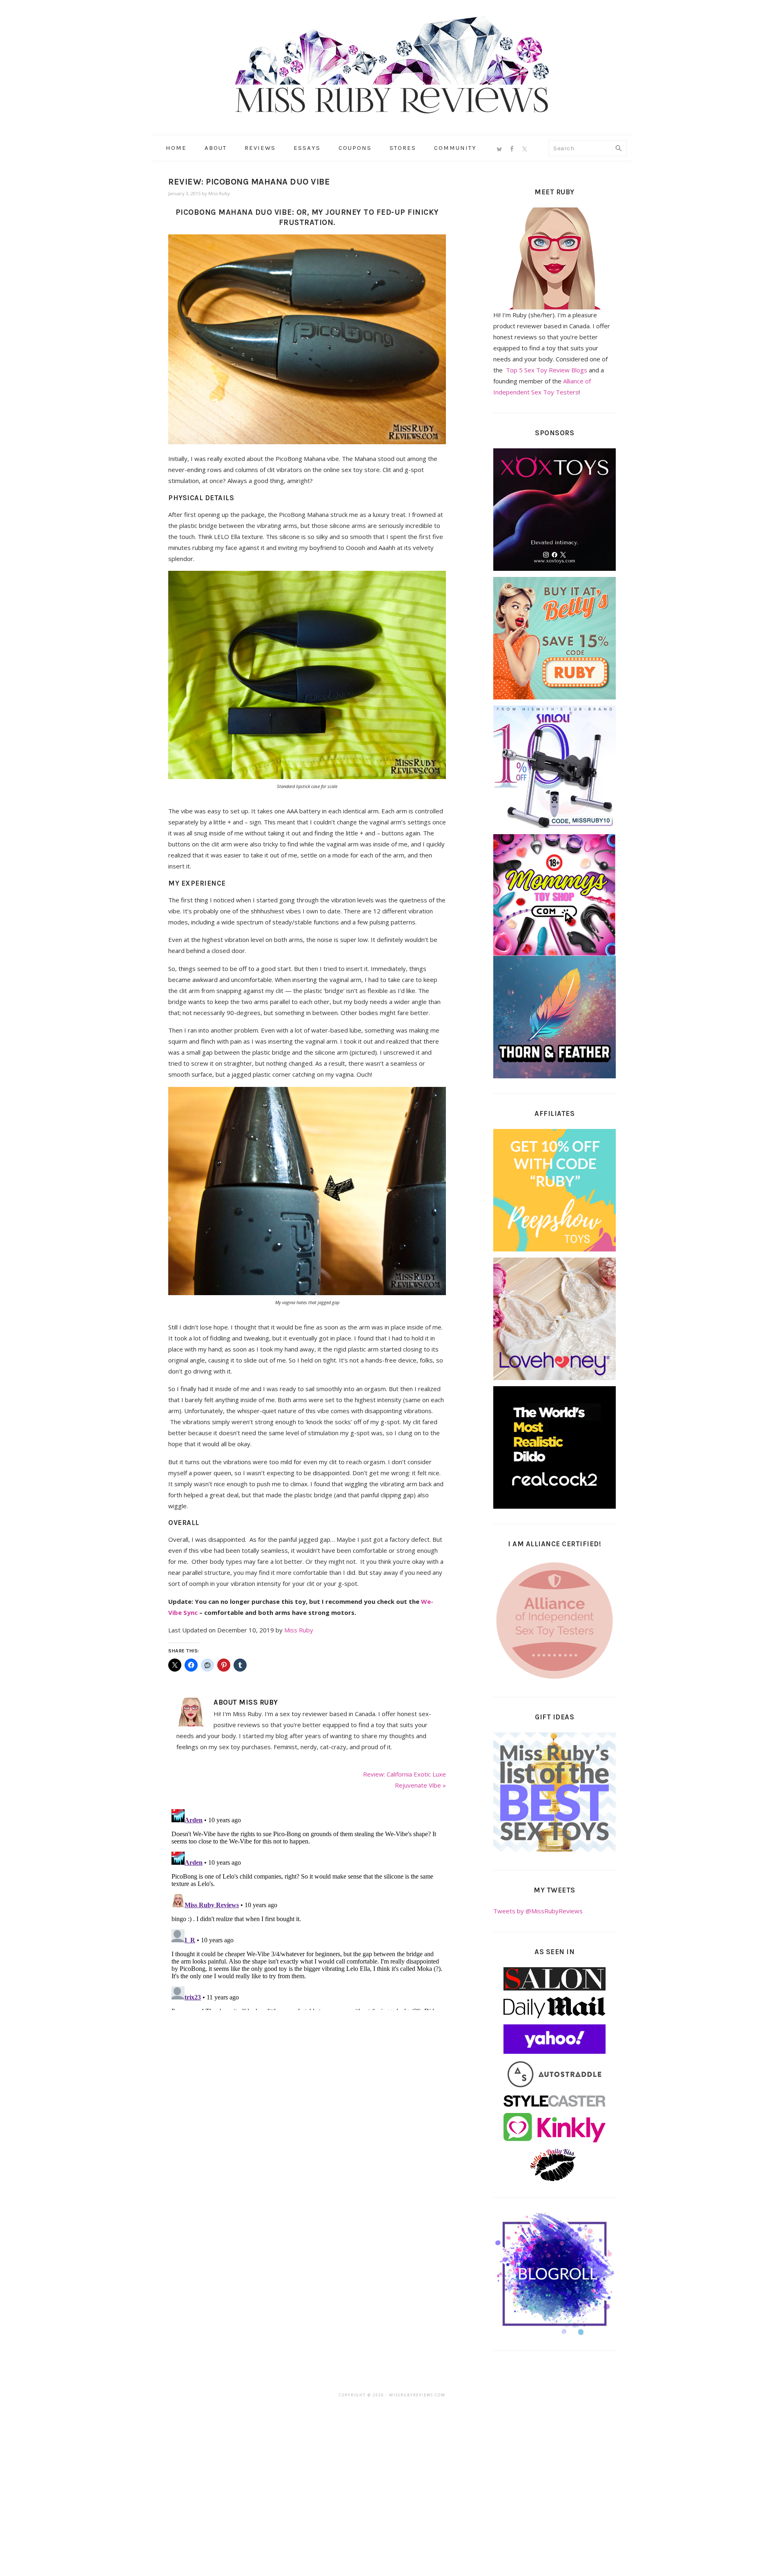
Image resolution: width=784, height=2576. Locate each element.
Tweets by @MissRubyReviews (538, 1911)
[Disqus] (307, 1908)
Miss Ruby (299, 1630)
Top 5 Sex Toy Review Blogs (547, 370)
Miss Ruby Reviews (392, 65)
